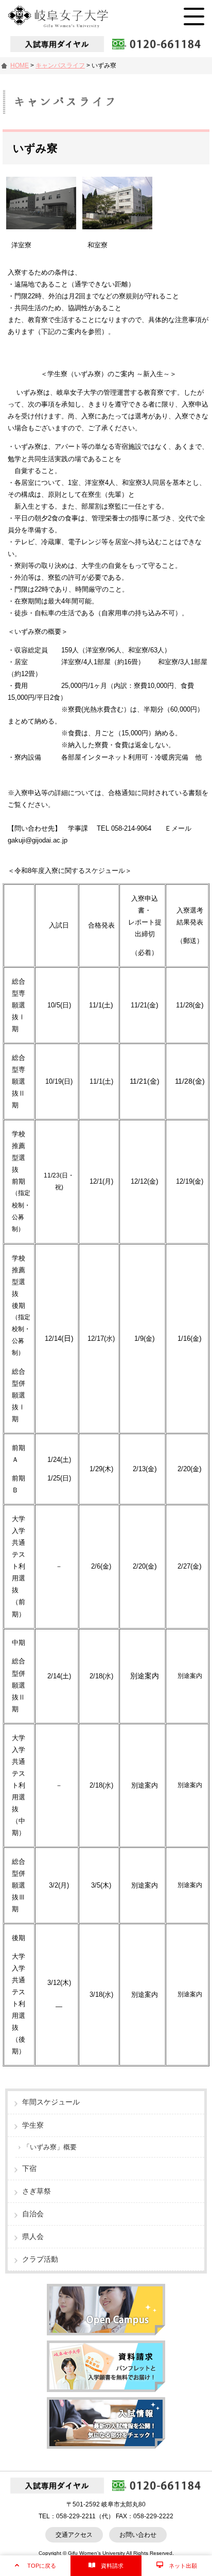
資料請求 (112, 2566)
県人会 (33, 2236)
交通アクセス (74, 2535)
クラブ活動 (40, 2259)
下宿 (29, 2168)
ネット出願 (183, 2566)
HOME (20, 65)
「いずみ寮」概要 (50, 2147)
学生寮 (33, 2125)
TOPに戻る (42, 2566)
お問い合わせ (138, 2535)
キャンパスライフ (60, 65)
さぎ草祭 (37, 2191)
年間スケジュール (51, 2102)
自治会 (33, 2214)
